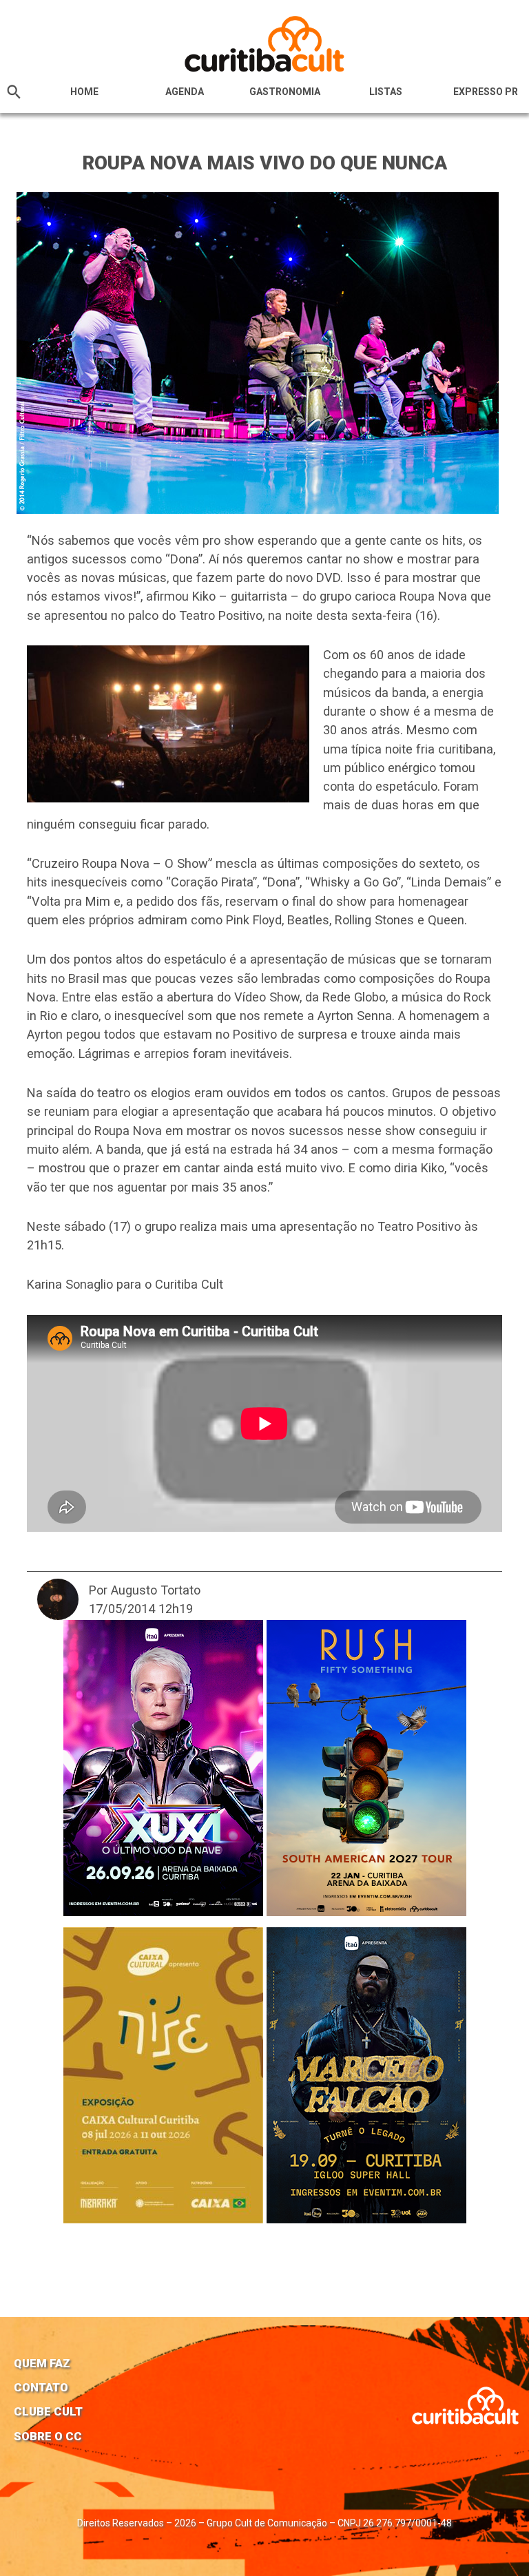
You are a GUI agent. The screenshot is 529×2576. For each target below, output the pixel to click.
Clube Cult (48, 2411)
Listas (386, 92)
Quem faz (42, 2363)
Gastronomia (285, 92)
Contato (41, 2387)
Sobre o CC (48, 2436)
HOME (84, 92)
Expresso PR (486, 92)
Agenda (185, 92)
